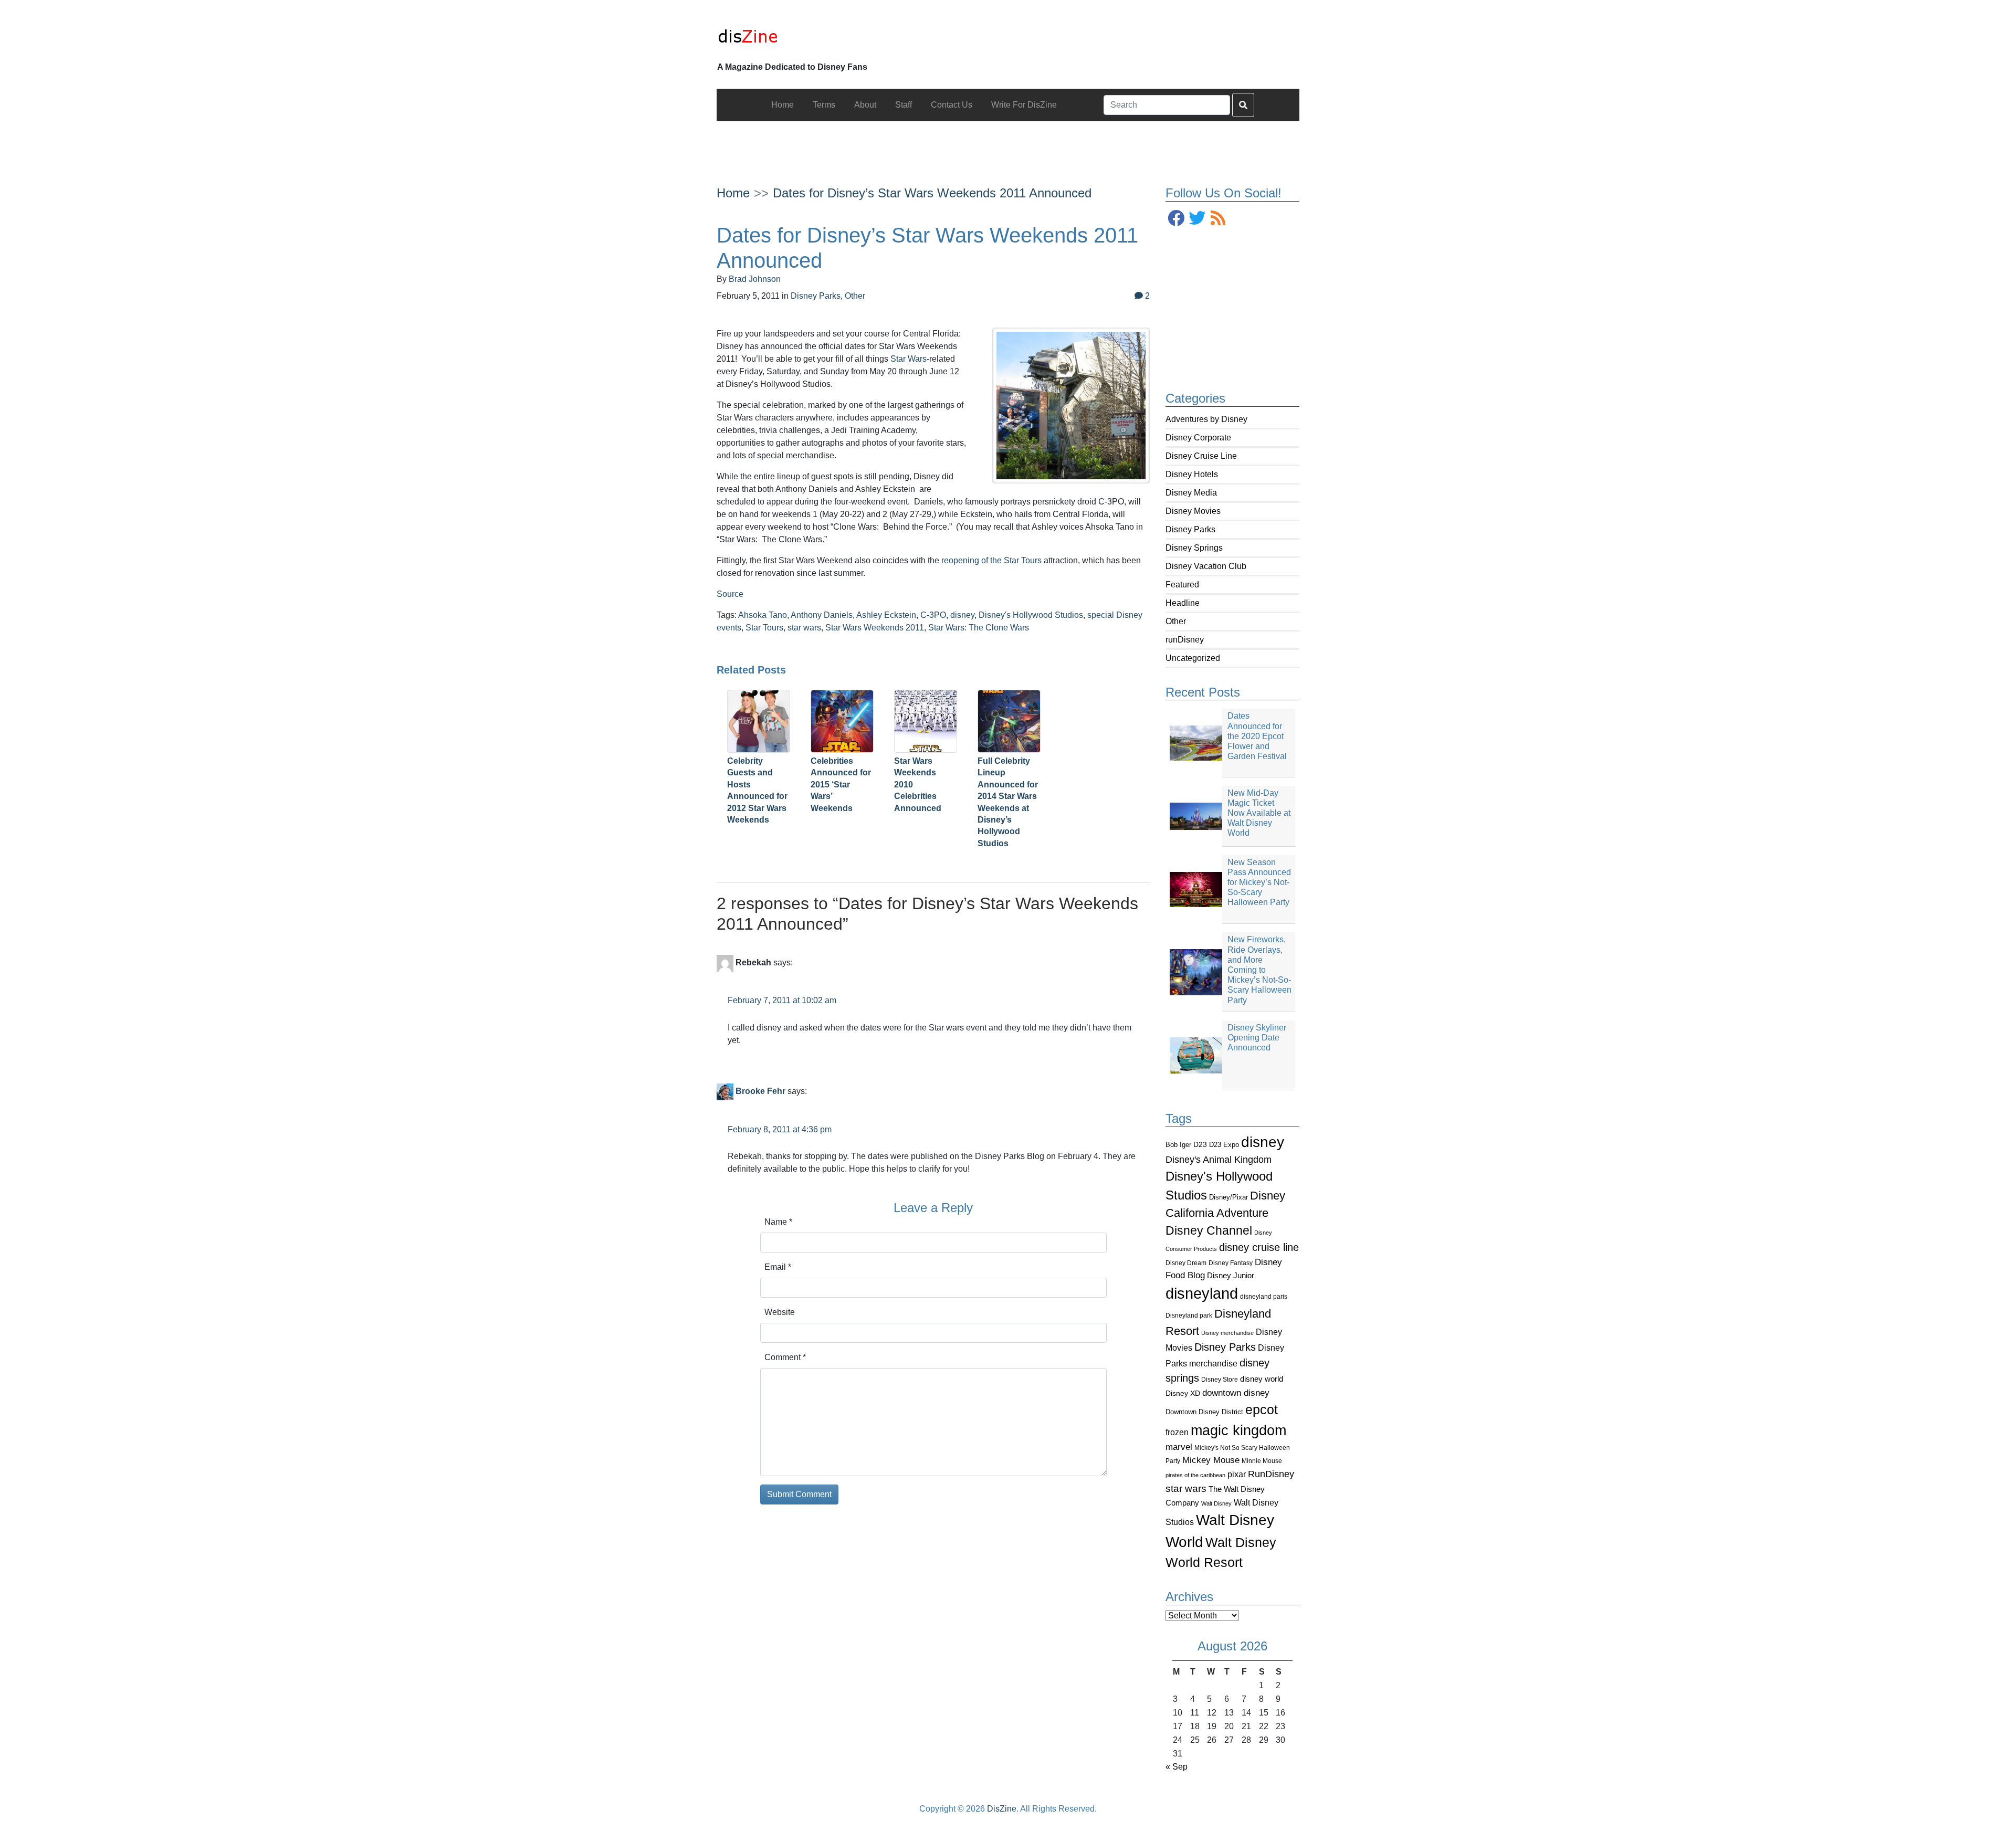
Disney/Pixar (1228, 1197)
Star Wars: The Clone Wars (979, 628)
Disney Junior (1231, 1275)
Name (778, 1222)
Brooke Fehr (760, 1091)
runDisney (1185, 640)
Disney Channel (1209, 1231)
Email (778, 1267)
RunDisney (1271, 1474)
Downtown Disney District (1204, 1412)
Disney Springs (1194, 548)
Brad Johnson (755, 279)
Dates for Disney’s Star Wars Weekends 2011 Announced (932, 193)
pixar (1237, 1474)
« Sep (1177, 1767)
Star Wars (909, 359)
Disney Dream (1186, 1263)
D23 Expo (1224, 1145)
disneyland (1202, 1293)
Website (780, 1312)
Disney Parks (1190, 529)
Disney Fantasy (1231, 1263)
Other (1176, 621)
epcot (1262, 1409)
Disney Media (1191, 493)
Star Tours (764, 628)
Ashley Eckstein (886, 615)
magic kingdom (1238, 1430)
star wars (1186, 1488)
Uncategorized (1193, 658)
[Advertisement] (1008, 145)
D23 (1200, 1145)
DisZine (1002, 1809)
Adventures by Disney (1206, 419)
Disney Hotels (1192, 474)
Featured (1182, 585)
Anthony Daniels (822, 615)
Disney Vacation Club (1206, 566)
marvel (1179, 1447)
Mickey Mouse (1211, 1460)
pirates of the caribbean (1195, 1475)
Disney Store (1220, 1379)
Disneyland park (1189, 1316)
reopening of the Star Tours (991, 560)
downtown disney (1236, 1393)
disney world (1262, 1379)
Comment (785, 1357)
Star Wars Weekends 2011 (875, 628)
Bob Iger (1178, 1145)
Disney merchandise (1227, 1333)
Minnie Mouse (1262, 1461)
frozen (1177, 1432)
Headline (1183, 603)
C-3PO (933, 615)
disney (1263, 1142)
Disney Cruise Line (1201, 456)
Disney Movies (1193, 511)
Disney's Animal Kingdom (1219, 1160)
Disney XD (1183, 1393)
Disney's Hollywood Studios (1031, 615)
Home (733, 193)
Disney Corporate (1198, 438)
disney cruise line (1259, 1247)
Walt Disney (1216, 1503)
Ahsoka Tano (763, 615)
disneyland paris (1264, 1296)
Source (730, 594)
